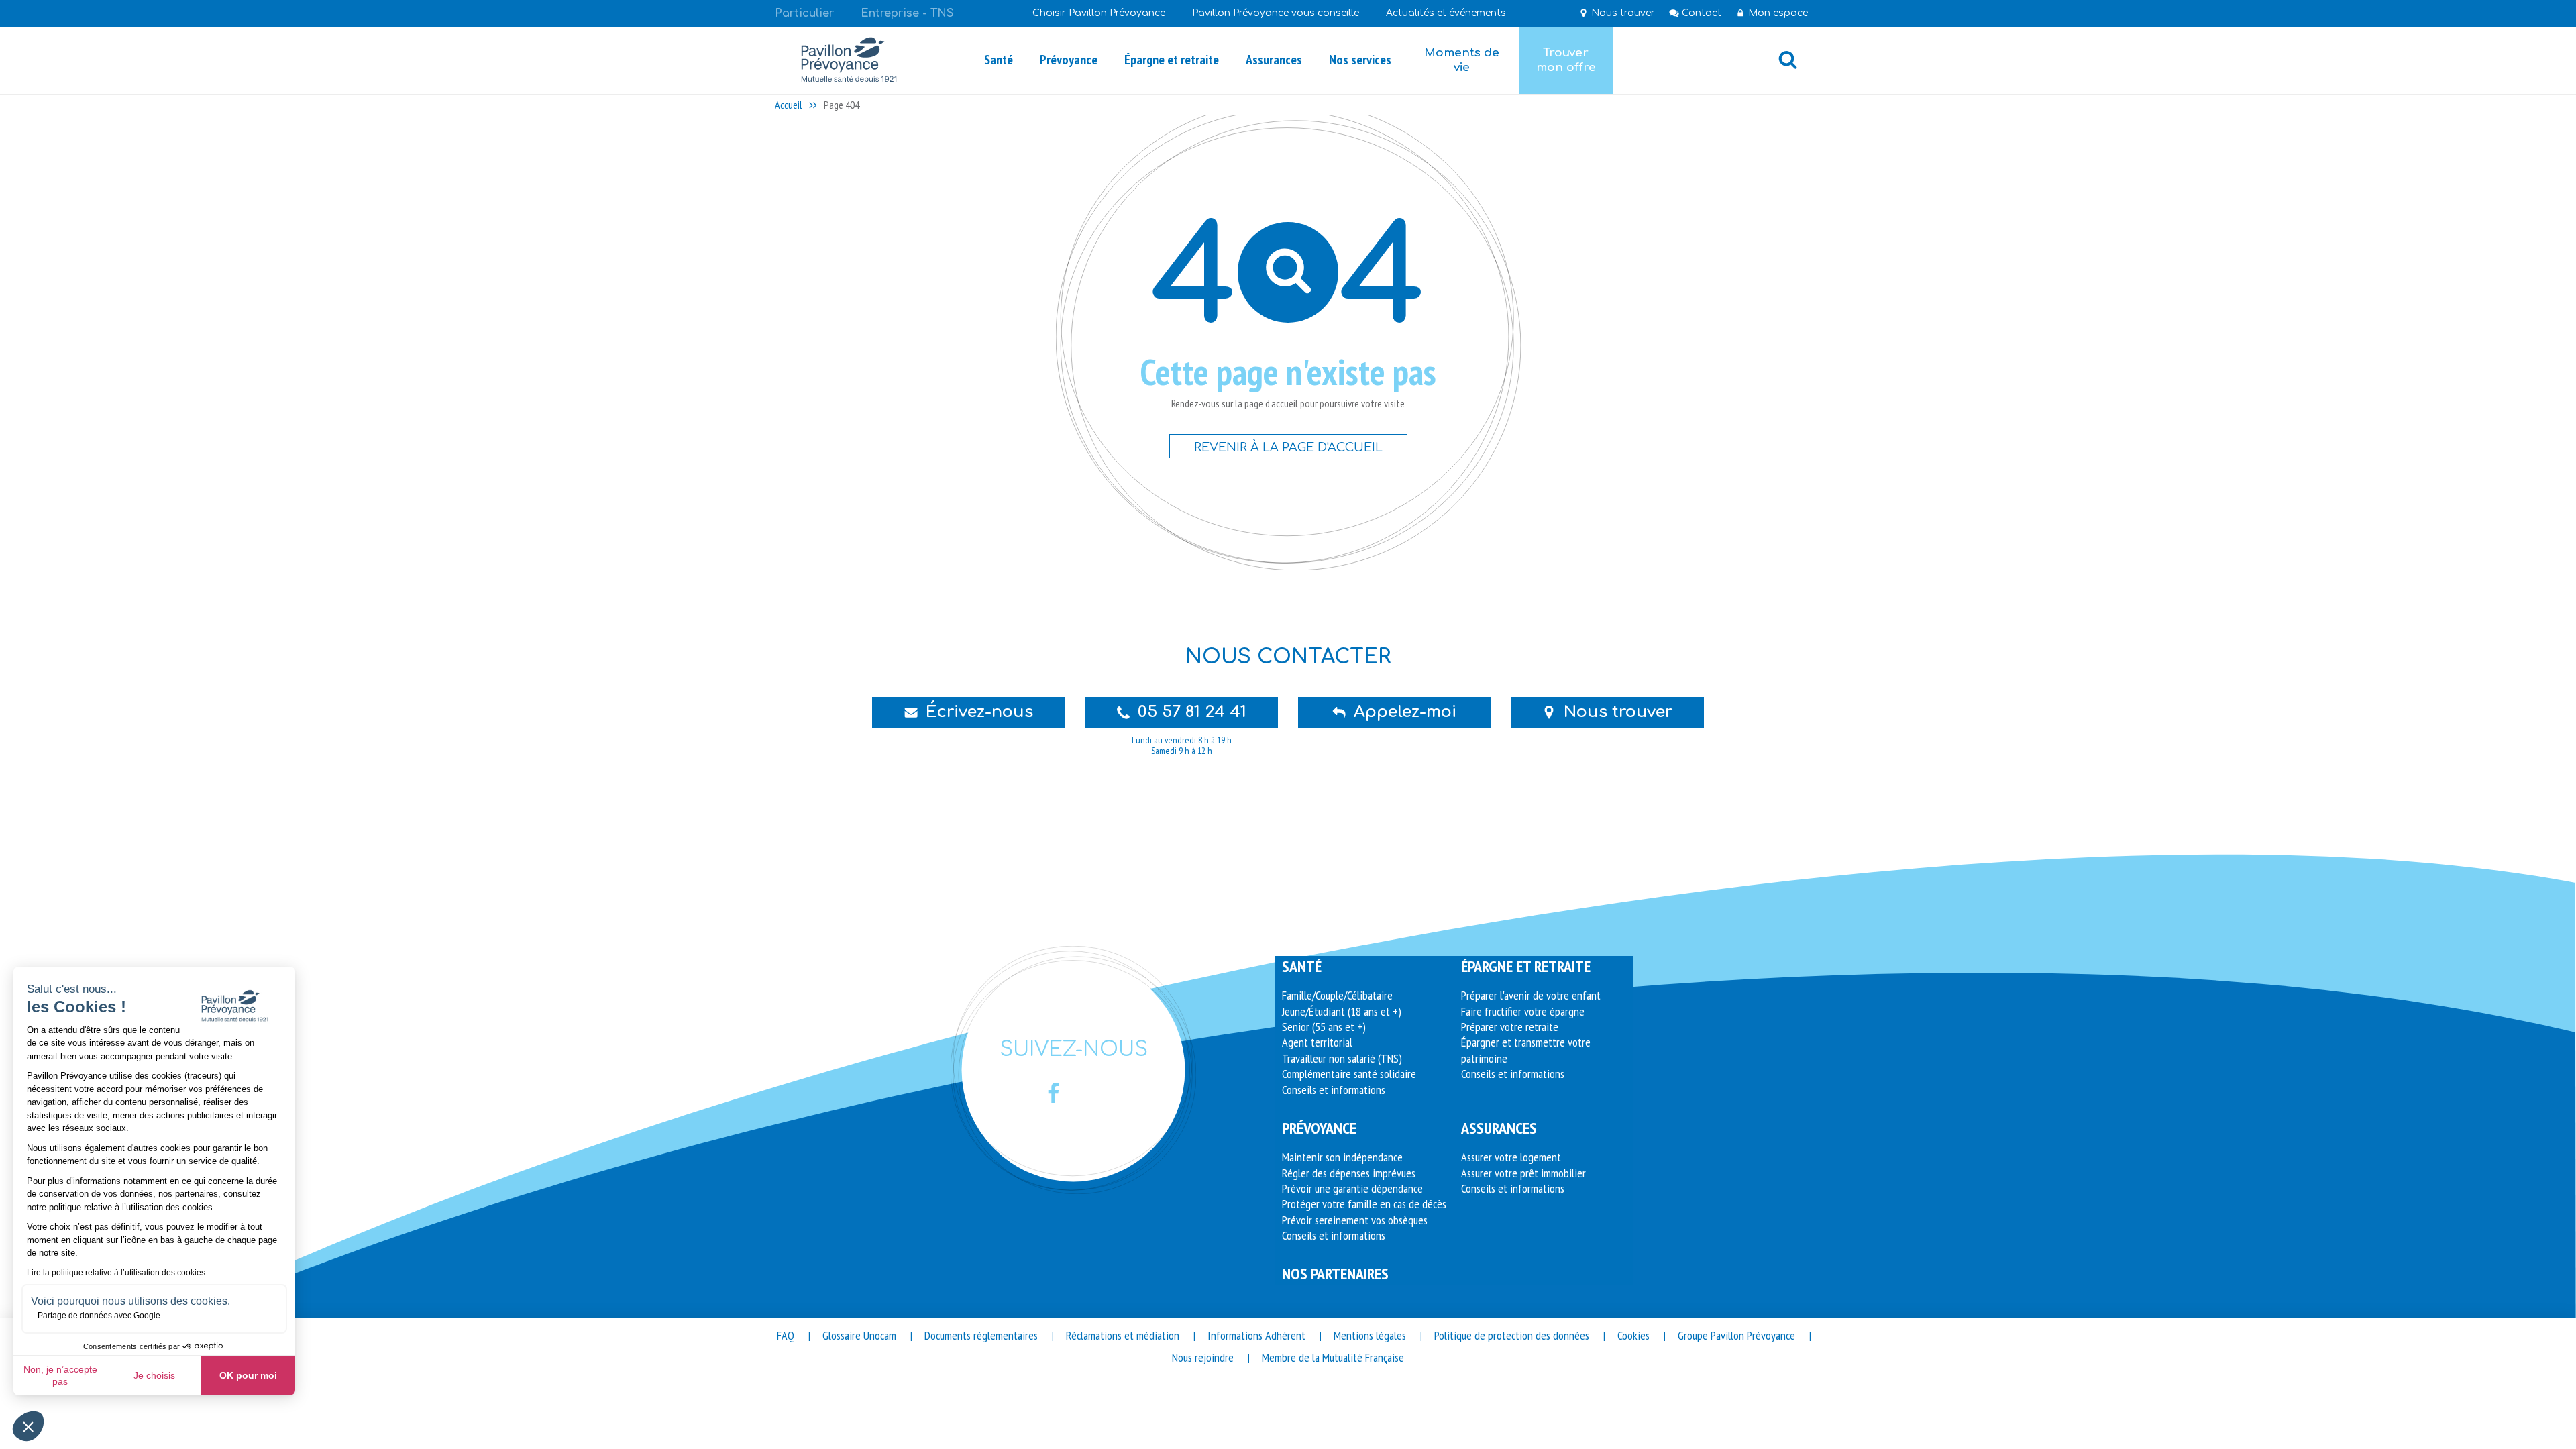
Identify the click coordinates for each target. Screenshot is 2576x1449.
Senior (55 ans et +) (1324, 1027)
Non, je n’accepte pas (60, 1375)
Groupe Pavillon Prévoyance (1736, 1335)
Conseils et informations (1334, 1090)
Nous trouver (1623, 13)
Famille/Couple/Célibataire (1337, 995)
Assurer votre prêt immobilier (1523, 1173)
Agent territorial (1317, 1042)
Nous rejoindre (1203, 1357)
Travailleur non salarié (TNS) (1342, 1058)
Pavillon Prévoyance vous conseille (1276, 13)
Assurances (1499, 1128)
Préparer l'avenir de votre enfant (1531, 995)
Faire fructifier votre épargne (1523, 1011)
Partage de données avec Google (99, 1316)
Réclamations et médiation (1123, 1335)
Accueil (789, 105)
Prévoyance (1319, 1128)
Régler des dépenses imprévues (1349, 1173)
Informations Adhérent (1256, 1335)
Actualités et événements (1446, 13)
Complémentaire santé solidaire (1349, 1074)
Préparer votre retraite (1510, 1027)
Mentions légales (1370, 1335)
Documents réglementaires (981, 1335)
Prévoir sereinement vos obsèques (1355, 1220)
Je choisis (154, 1375)
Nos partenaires (1335, 1274)
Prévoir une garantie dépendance (1352, 1188)
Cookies (1633, 1335)
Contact (1702, 13)
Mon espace (1778, 13)
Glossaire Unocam (859, 1335)
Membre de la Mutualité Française (1333, 1357)
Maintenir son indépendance (1342, 1157)
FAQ (786, 1335)
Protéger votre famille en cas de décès (1364, 1204)
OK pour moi (248, 1375)
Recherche (1788, 60)
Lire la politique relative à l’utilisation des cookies (116, 1273)
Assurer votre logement (1511, 1157)
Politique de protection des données (1512, 1335)
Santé (1302, 966)
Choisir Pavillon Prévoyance (1099, 13)
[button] (28, 1426)
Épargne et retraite (1526, 966)
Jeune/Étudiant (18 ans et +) (1342, 1011)
